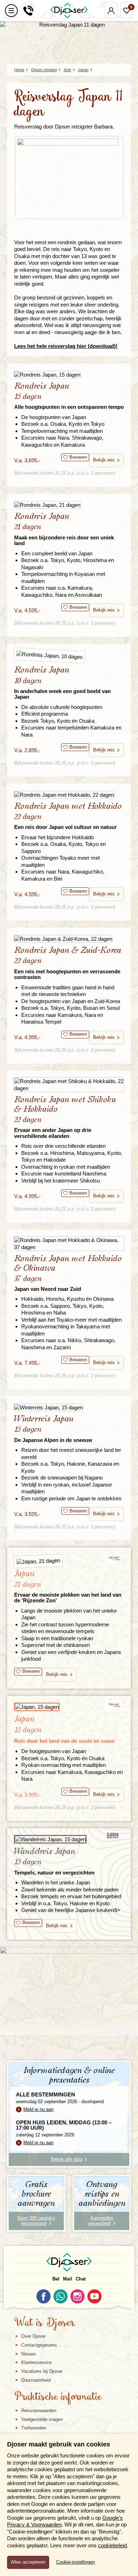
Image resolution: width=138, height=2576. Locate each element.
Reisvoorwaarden (39, 2411)
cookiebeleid (112, 2545)
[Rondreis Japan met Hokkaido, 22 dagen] (69, 794)
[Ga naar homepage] (69, 11)
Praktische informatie (58, 2397)
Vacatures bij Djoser (42, 2371)
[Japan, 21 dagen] (69, 1560)
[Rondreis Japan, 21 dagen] (69, 505)
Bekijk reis (104, 460)
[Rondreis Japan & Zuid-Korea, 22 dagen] (69, 938)
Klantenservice (36, 2362)
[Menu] (11, 11)
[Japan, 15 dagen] (69, 1707)
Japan (68, 1586)
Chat (81, 2279)
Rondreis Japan (69, 396)
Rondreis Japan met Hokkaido (68, 816)
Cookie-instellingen (76, 2562)
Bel (56, 2279)
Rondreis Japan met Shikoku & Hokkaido (65, 1117)
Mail (68, 2279)
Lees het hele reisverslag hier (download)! (66, 346)
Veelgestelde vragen (42, 2419)
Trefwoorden (34, 2428)
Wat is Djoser (44, 2323)
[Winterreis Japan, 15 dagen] (69, 1407)
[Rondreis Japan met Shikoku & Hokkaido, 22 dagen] (69, 1085)
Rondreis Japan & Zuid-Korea (68, 963)
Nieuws (29, 2354)
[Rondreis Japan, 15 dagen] (69, 374)
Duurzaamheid (36, 2380)
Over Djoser (33, 2336)
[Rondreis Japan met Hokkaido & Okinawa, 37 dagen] (69, 1244)
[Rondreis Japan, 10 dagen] (69, 657)
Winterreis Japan (53, 1429)
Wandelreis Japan (54, 1861)
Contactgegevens (39, 2345)
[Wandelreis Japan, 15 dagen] (69, 1839)
